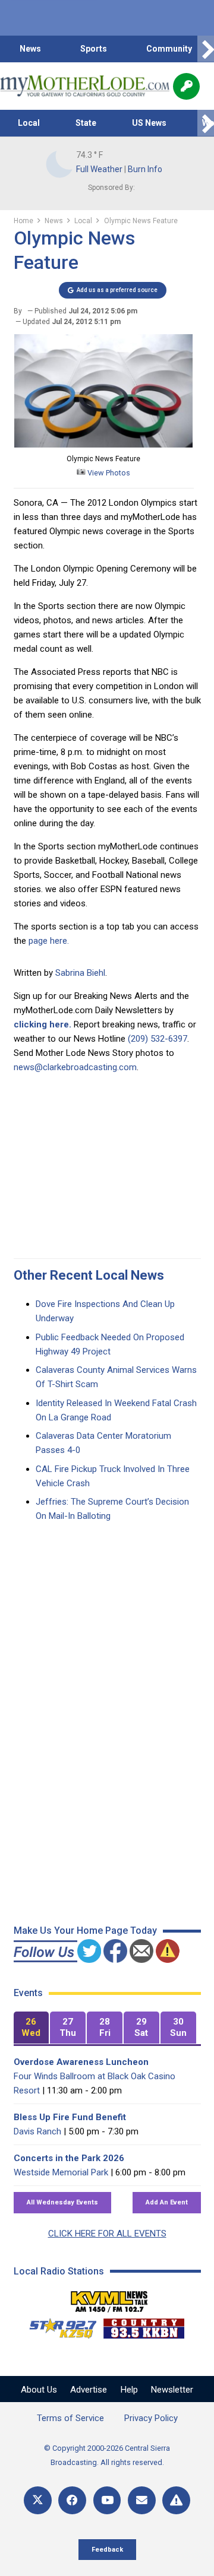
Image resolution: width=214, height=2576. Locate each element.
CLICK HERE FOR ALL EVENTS (107, 2234)
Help (129, 2390)
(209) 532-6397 (158, 1039)
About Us (39, 2390)
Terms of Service (70, 2418)
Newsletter (172, 2390)
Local (29, 123)
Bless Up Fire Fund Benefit (70, 2117)
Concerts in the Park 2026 (69, 2158)
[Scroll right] (206, 49)
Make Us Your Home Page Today (85, 1931)
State (86, 123)
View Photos (108, 473)
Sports (94, 49)
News (30, 49)
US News (149, 123)
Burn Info (145, 169)
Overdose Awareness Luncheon (81, 2062)
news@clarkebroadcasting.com (75, 1067)
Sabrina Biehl (80, 973)
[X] (38, 2500)
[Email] (142, 2500)
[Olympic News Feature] (103, 445)
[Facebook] (72, 2500)
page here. (49, 941)
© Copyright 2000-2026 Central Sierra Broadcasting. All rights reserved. (107, 2455)
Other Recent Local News (89, 1275)
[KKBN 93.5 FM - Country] (144, 2326)
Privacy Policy (151, 2418)
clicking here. (43, 1024)
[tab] (32, 2028)
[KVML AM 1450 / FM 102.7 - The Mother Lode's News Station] (109, 2298)
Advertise (89, 2390)
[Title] (176, 2500)
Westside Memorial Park (61, 2172)
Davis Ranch (37, 2131)
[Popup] (186, 86)
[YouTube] (107, 2500)
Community (169, 49)
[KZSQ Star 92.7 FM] (58, 2326)
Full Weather (99, 169)
